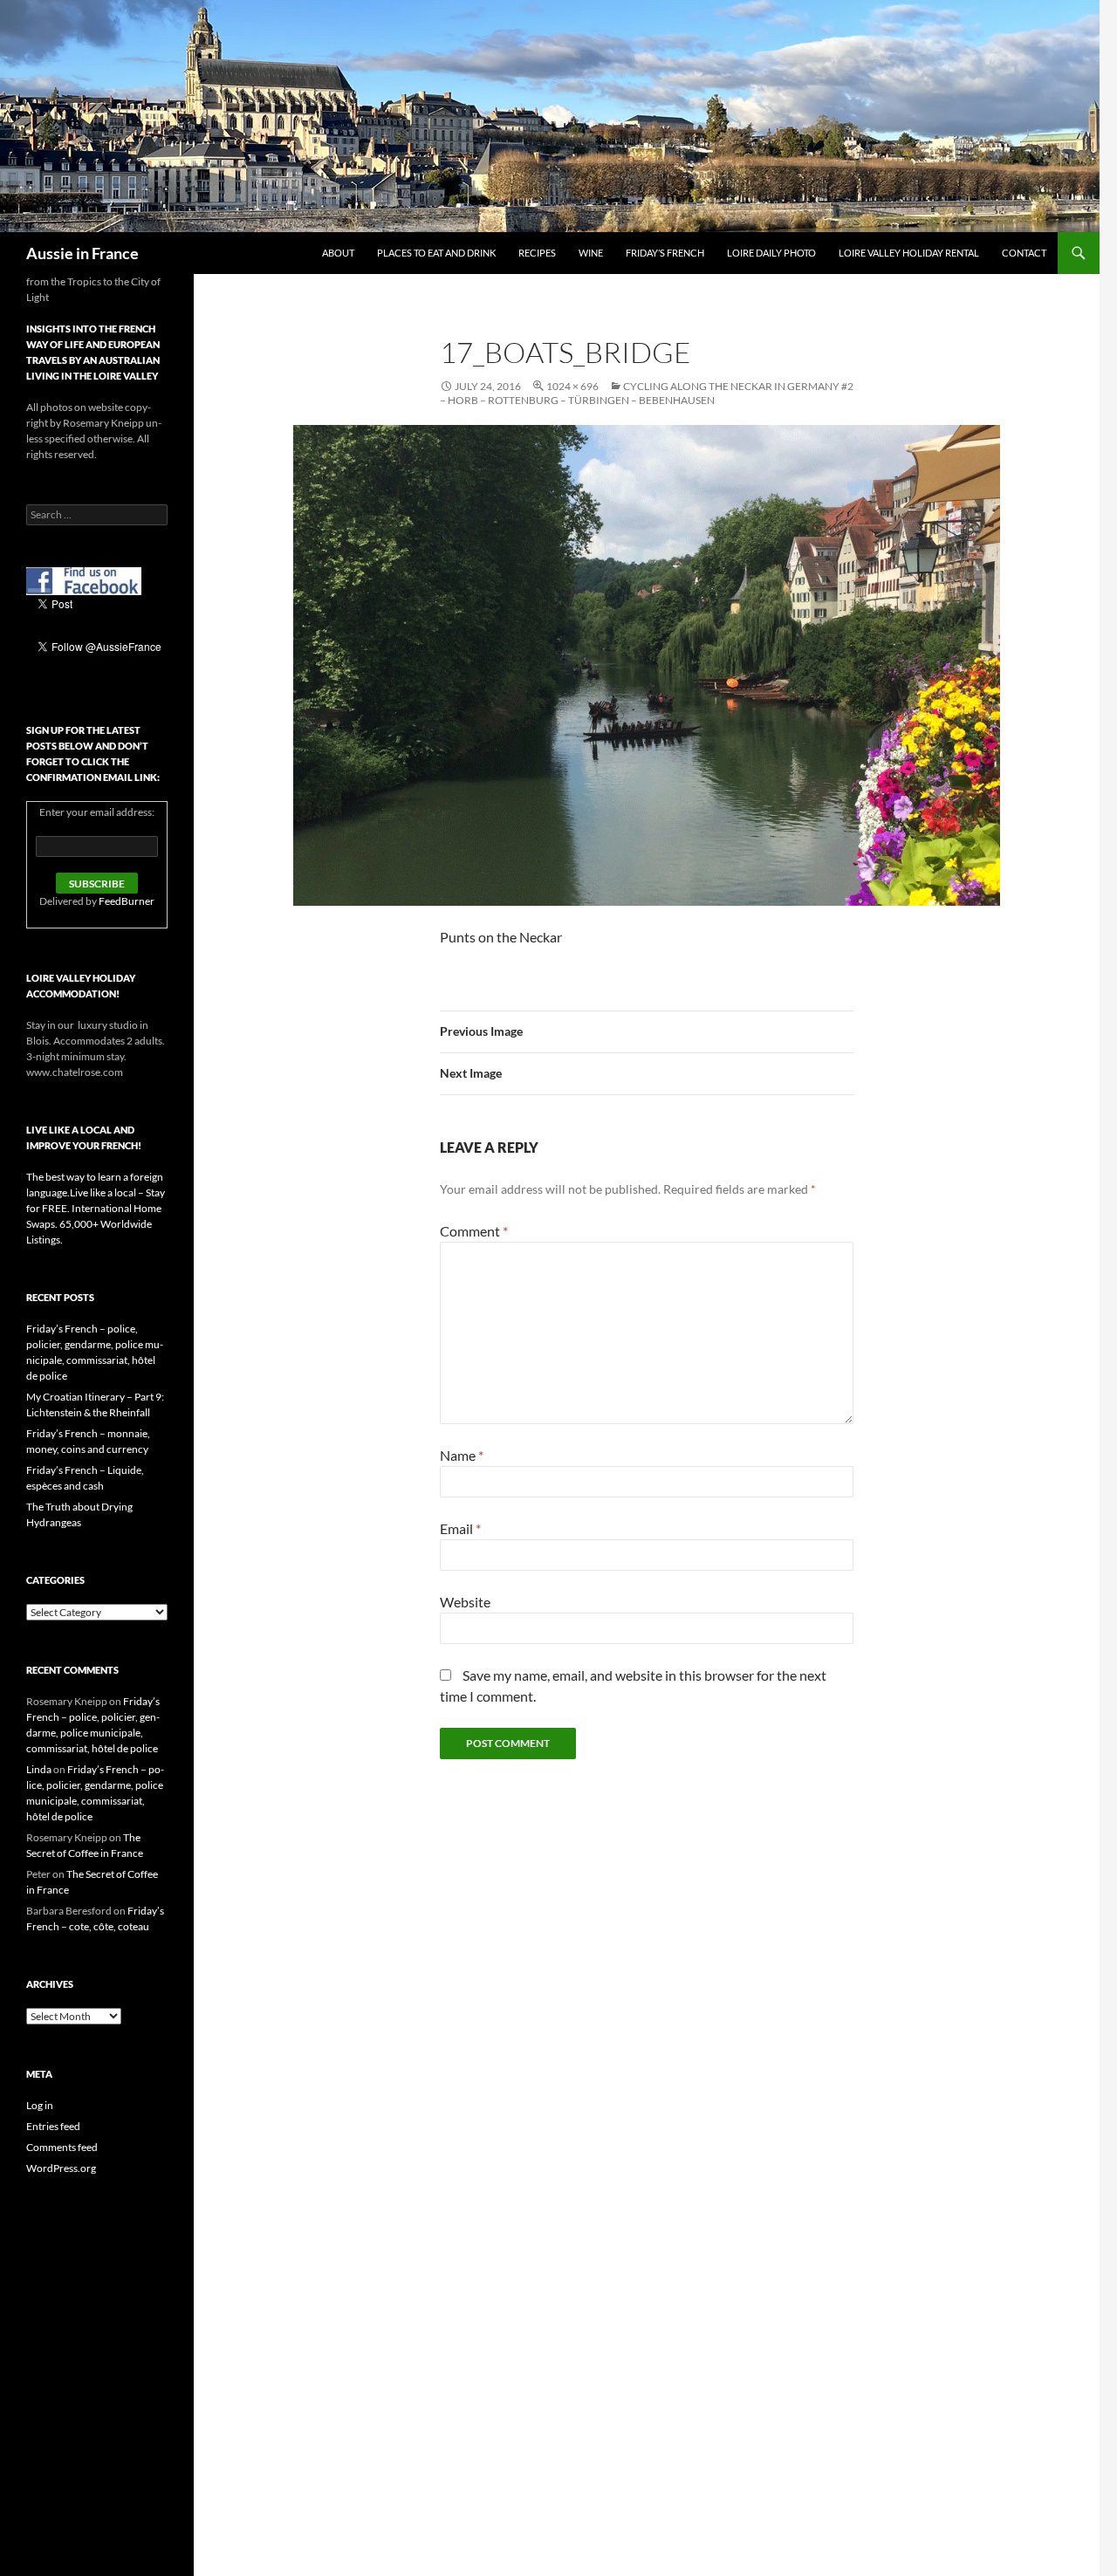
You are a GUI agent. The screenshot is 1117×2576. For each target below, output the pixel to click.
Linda (39, 1769)
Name (462, 1455)
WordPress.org (61, 2168)
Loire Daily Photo (771, 253)
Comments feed (62, 2147)
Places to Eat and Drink (436, 253)
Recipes (537, 253)
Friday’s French (665, 253)
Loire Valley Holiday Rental (909, 253)
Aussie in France (82, 253)
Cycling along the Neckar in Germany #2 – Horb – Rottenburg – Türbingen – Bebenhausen (647, 393)
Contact (1024, 253)
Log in (40, 2105)
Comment (474, 1231)
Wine (591, 253)
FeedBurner (127, 901)
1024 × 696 (572, 386)
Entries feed (53, 2126)
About (338, 253)
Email (460, 1528)
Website (465, 1602)
